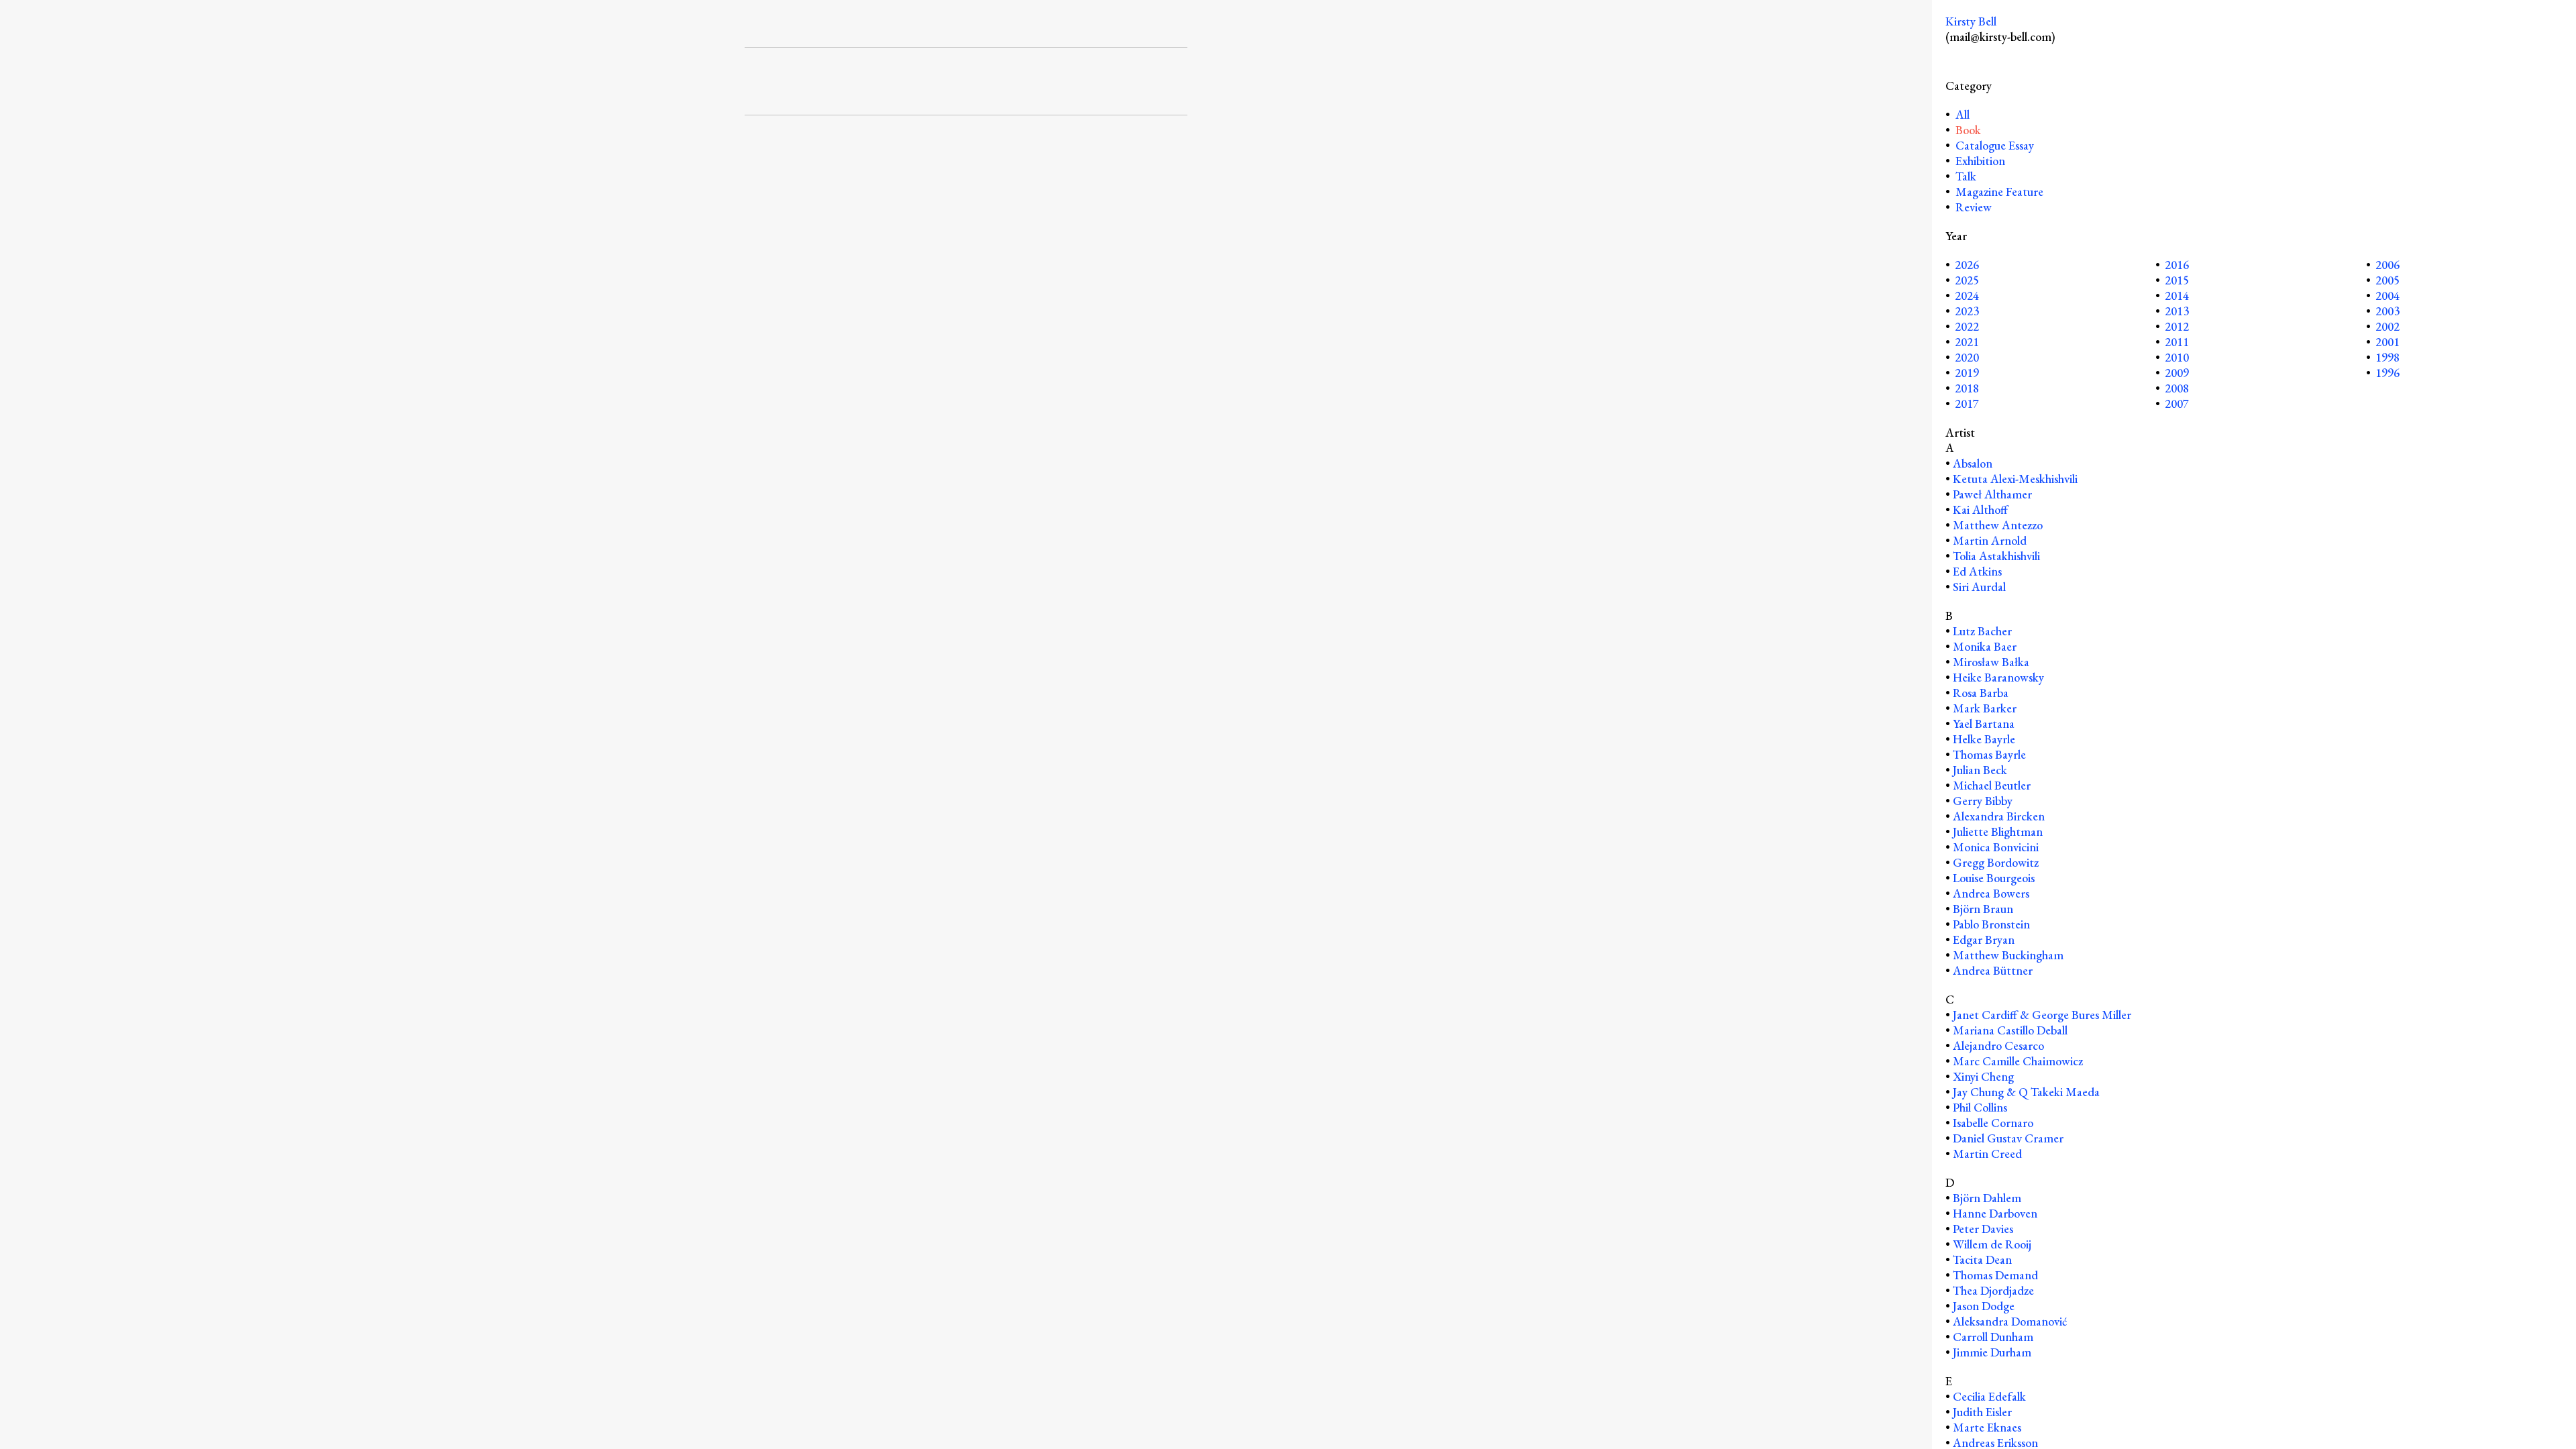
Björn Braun (1983, 909)
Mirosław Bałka (1991, 662)
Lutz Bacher (1982, 631)
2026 (1967, 265)
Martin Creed (1987, 1153)
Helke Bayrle (1984, 739)
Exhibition (1980, 161)
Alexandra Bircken (1999, 816)
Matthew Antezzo (1998, 525)
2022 (1967, 326)
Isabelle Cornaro (1993, 1123)
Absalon (1973, 463)
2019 (1967, 373)
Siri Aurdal (1979, 587)
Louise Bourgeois (1994, 878)
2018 (1967, 388)
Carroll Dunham (1993, 1337)
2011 (2177, 342)
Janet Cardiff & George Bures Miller (2042, 1015)
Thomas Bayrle (1989, 754)
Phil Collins (1980, 1107)
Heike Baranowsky (1998, 677)
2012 (2177, 326)
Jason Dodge (1984, 1306)
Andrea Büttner (1993, 970)
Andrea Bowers (1991, 893)
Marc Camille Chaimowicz (2018, 1061)
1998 (2387, 357)
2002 (2387, 326)
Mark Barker (1985, 708)
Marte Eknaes (1987, 1427)
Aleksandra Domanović (2010, 1321)
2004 (2387, 296)
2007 (2177, 404)
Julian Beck (1980, 770)
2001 (2387, 342)
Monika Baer (1985, 646)
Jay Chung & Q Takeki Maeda (2026, 1092)
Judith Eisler (1982, 1412)
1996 (2387, 373)
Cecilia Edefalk (1989, 1396)
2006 (2387, 265)
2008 (2177, 388)
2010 (2177, 357)
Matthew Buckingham (2008, 955)
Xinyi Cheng (1983, 1076)
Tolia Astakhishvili (1996, 556)
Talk (1966, 176)
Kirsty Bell (1971, 21)
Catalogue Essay (1995, 145)
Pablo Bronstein (1991, 924)
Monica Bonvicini (1996, 847)
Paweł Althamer (1992, 494)
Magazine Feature (1999, 192)
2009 (2177, 373)
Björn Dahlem (1987, 1198)
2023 (1967, 311)
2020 (1967, 357)
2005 (2387, 280)
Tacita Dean (1982, 1259)
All (1961, 114)
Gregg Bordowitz (1996, 862)
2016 (2177, 265)
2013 (2177, 311)
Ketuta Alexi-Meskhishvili (2015, 479)
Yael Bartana (1984, 723)
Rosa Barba (1981, 693)
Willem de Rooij (1992, 1244)
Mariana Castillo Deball (2010, 1030)
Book (1968, 130)
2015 (2177, 280)
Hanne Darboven (1995, 1213)
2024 (1967, 296)
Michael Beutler (1992, 785)
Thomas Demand (1995, 1275)
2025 (1967, 280)
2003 (2387, 311)
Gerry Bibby (1983, 801)
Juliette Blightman (1998, 831)
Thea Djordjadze (1993, 1290)
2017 (1967, 404)
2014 (2177, 296)
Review (1974, 207)
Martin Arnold (1990, 540)
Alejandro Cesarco (1998, 1045)
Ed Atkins (1977, 571)
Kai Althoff (1980, 509)
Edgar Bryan (1984, 940)
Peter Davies (1983, 1229)
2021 (1967, 342)
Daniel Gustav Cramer (2008, 1138)
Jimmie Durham (1992, 1352)
